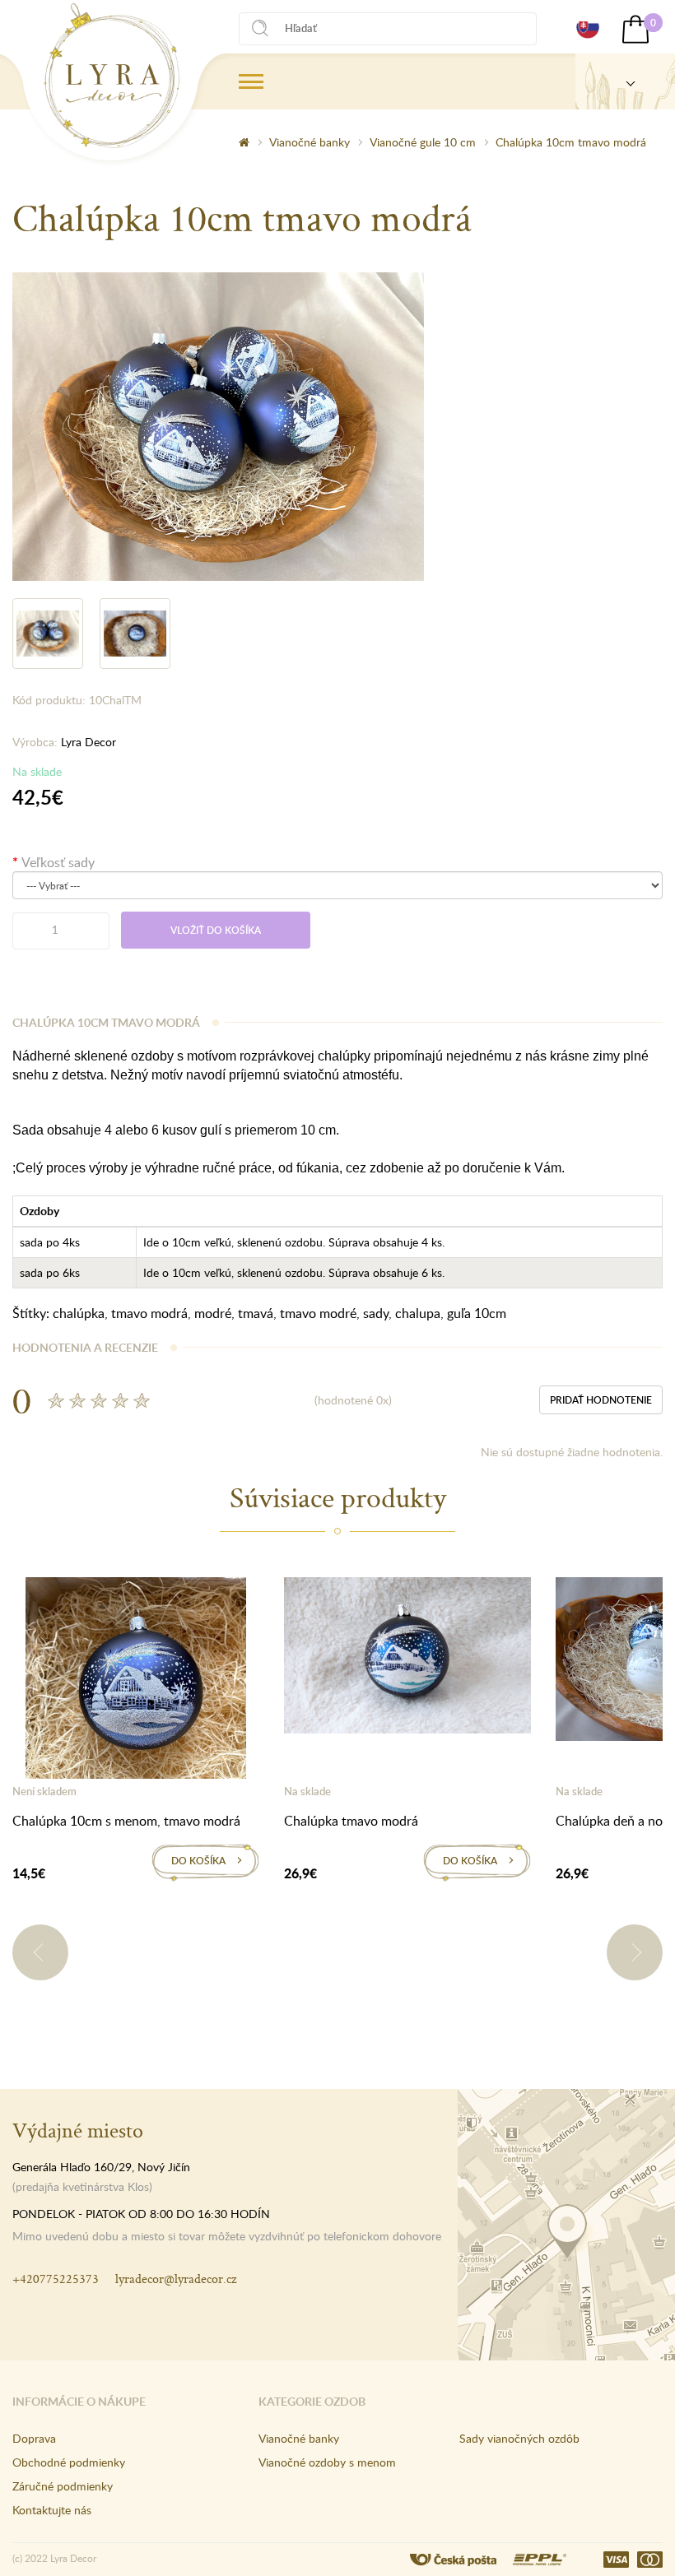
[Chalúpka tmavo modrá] (407, 1659)
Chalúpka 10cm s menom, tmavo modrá (126, 1821)
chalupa (418, 1313)
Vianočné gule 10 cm (423, 142)
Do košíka (198, 1861)
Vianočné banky (310, 142)
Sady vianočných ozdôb (519, 2438)
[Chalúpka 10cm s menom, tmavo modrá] (136, 1681)
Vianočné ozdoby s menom (327, 2462)
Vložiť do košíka (216, 930)
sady (376, 1313)
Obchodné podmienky (69, 2462)
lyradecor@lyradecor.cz (176, 2279)
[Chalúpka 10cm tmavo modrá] (218, 425)
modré (213, 1313)
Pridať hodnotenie (601, 1400)
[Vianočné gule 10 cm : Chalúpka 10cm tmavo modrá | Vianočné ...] (112, 76)
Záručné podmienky (63, 2486)
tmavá (256, 1313)
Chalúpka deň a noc (612, 1821)
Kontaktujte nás (52, 2510)
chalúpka (79, 1313)
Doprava (34, 2438)
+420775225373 (56, 2279)
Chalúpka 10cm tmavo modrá (571, 142)
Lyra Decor (88, 742)
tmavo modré (318, 1313)
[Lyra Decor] (625, 81)
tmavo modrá (149, 1313)
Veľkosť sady (58, 862)
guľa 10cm (477, 1313)
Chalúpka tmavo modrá (351, 1821)
